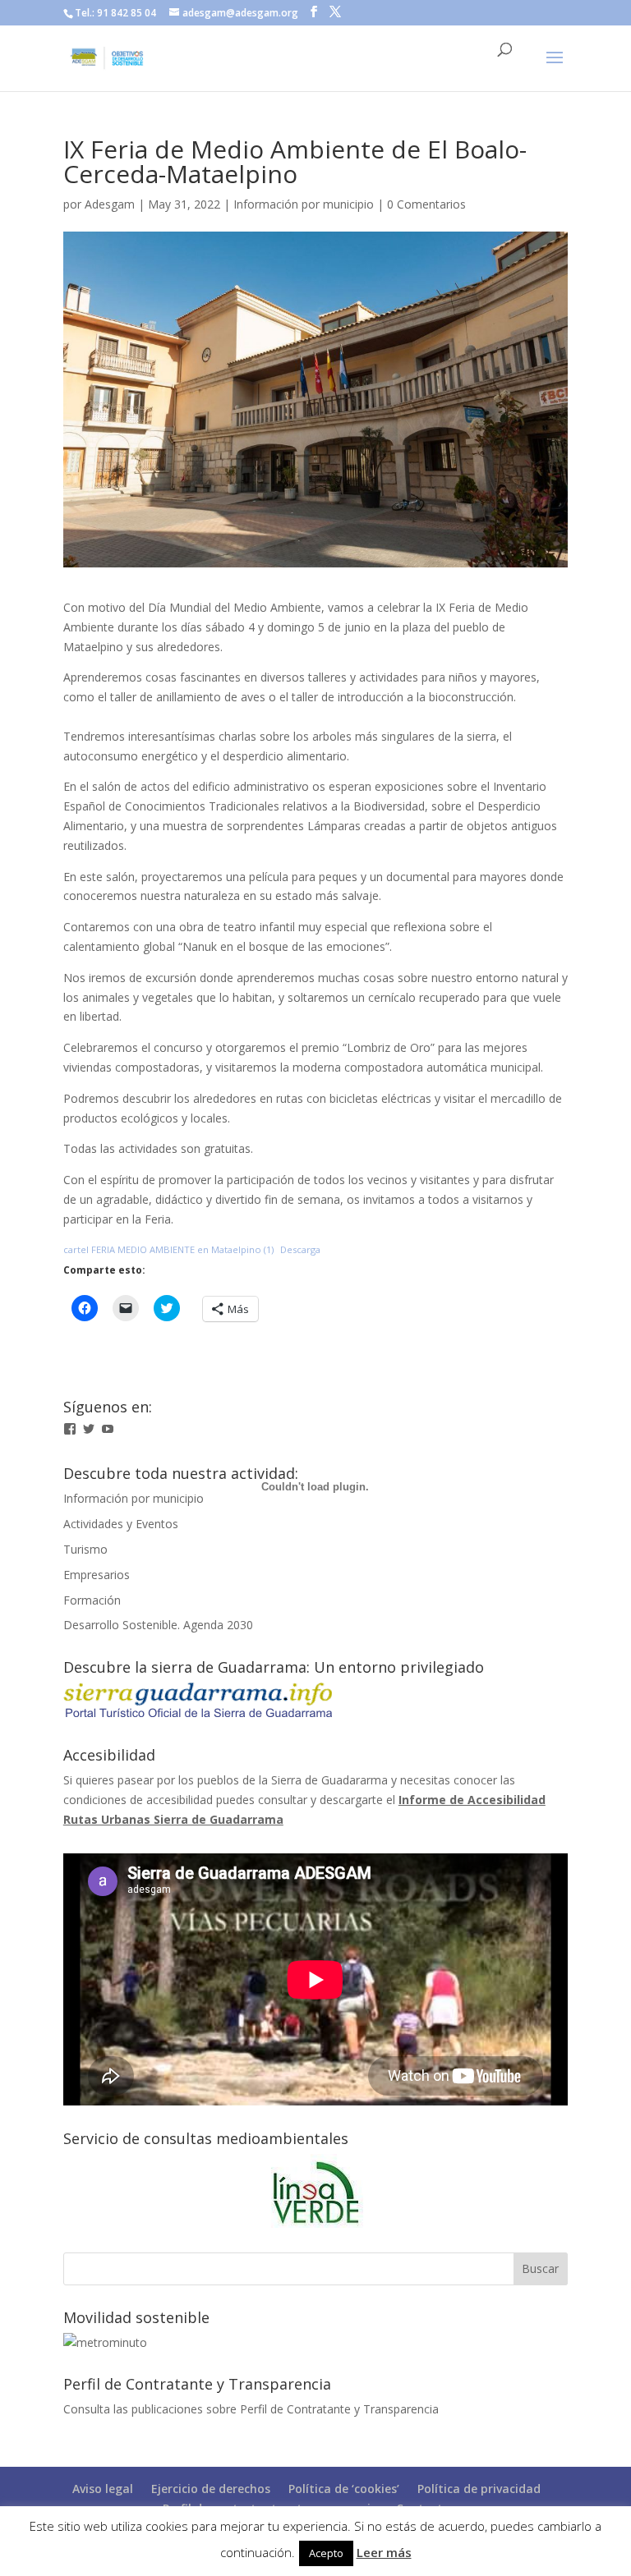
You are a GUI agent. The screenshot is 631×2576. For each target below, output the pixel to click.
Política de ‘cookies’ (344, 2489)
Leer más (384, 2552)
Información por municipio (304, 204)
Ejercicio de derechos (211, 2489)
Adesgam (110, 204)
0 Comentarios (426, 204)
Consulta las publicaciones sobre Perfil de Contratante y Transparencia (251, 2409)
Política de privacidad (479, 2489)
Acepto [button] (326, 2553)
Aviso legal (103, 2489)
